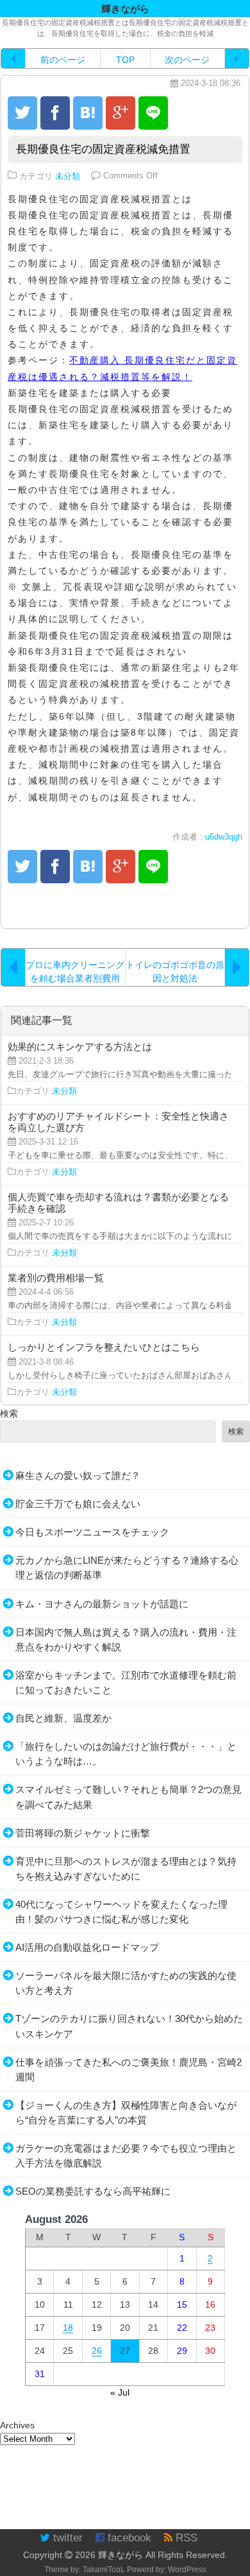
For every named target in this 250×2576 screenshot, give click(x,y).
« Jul (120, 2392)
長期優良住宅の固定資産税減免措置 (103, 149)
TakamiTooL (104, 2570)
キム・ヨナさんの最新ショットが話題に (102, 1604)
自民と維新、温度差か (63, 1718)
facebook (128, 2538)
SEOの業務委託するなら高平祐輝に (93, 2191)
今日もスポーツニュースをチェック (92, 1532)
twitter (66, 2538)
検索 (9, 1413)
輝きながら (121, 2555)
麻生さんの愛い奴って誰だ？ (78, 1475)
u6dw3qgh (224, 837)
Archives (17, 2425)
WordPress (187, 2570)
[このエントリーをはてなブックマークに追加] (88, 113)
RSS (185, 2538)
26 (97, 2351)
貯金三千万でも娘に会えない (78, 1504)
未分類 (68, 176)
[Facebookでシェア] (55, 113)
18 (68, 2328)
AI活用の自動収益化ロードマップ (87, 1947)
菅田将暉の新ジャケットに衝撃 (83, 1833)
